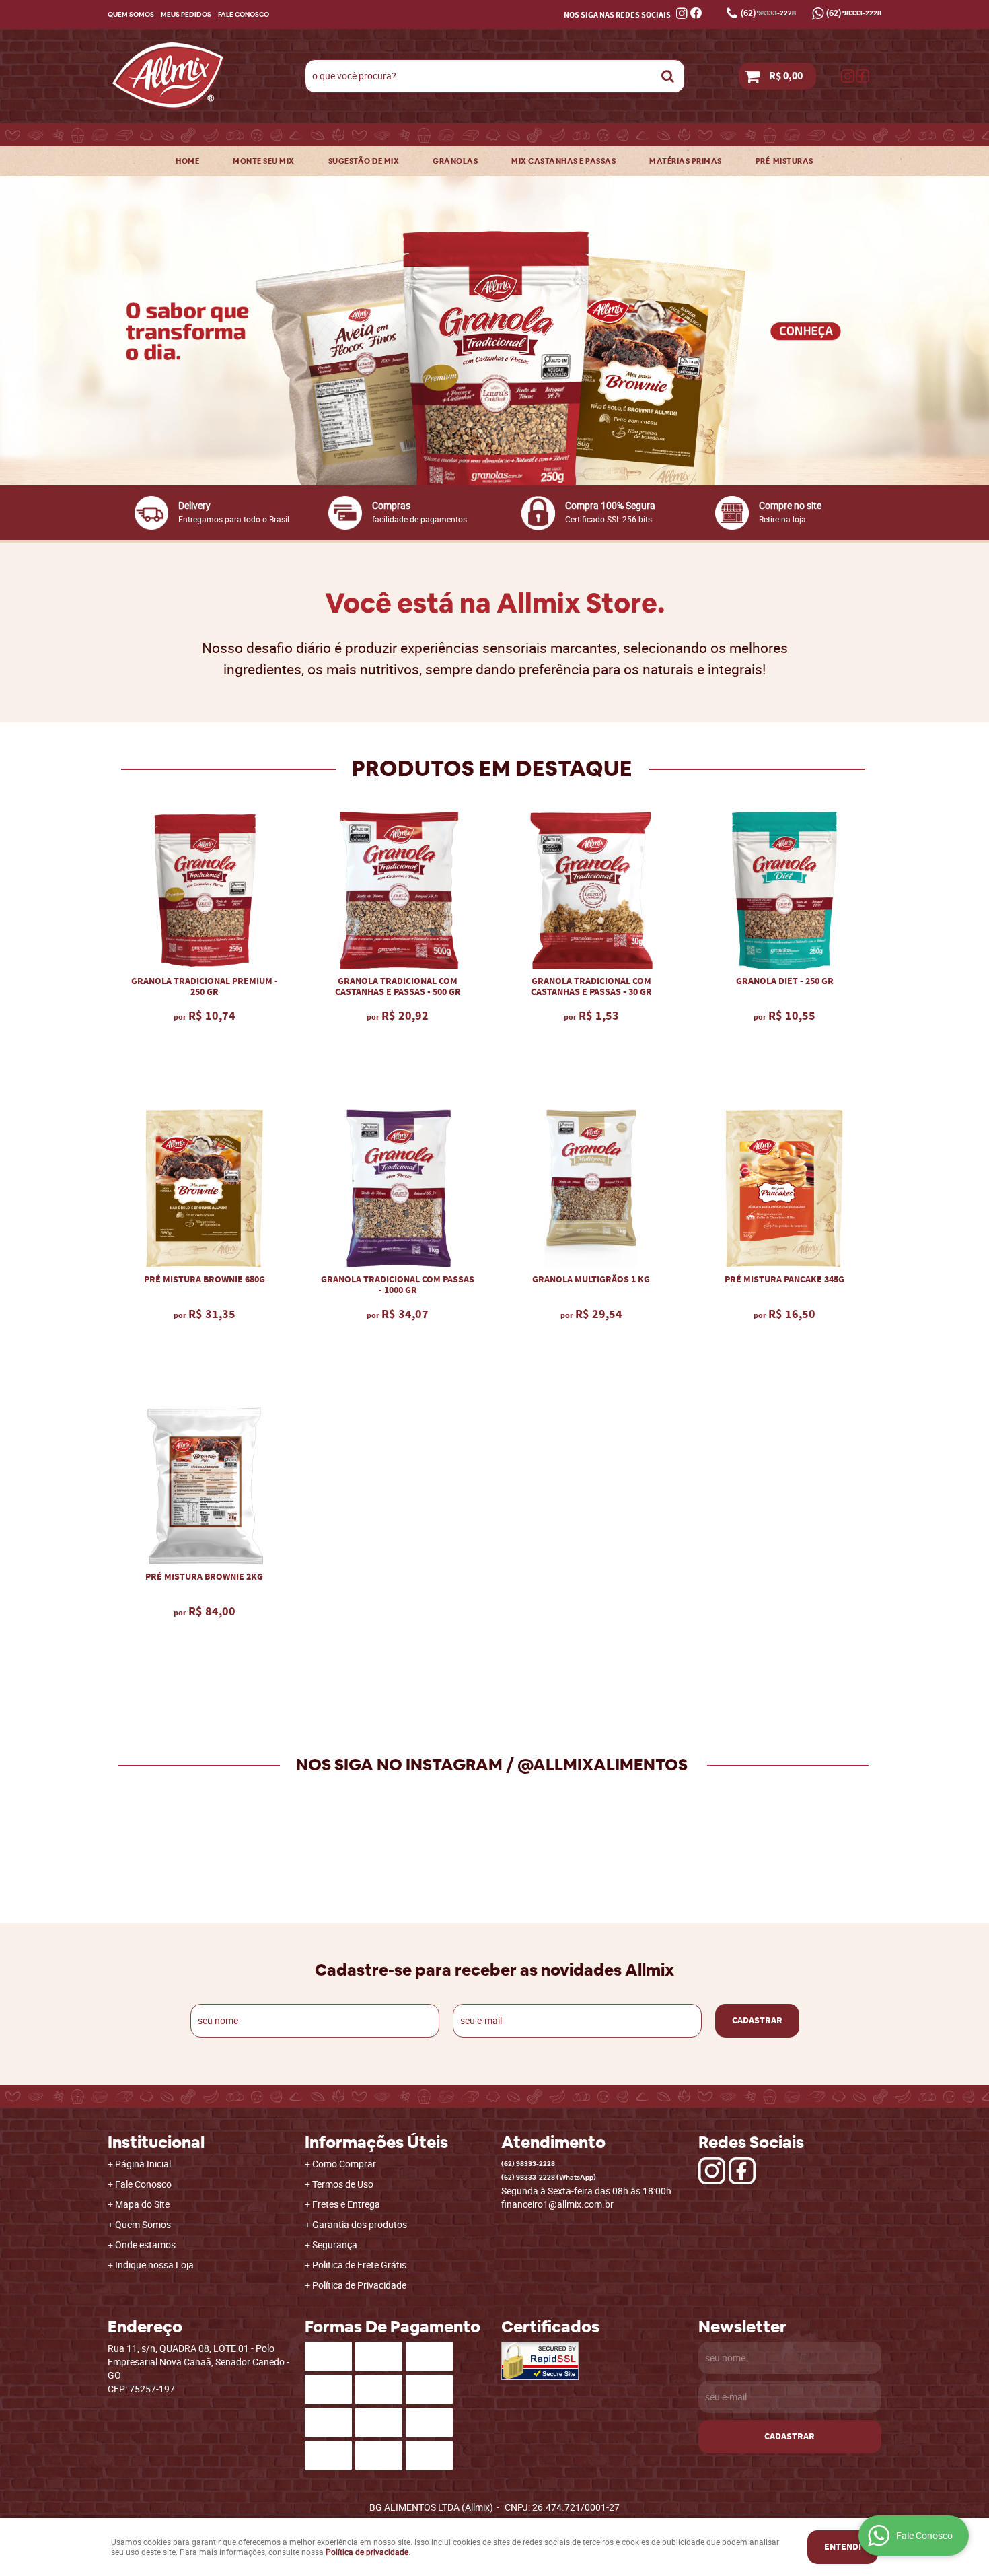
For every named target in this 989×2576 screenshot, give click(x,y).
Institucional (156, 2143)
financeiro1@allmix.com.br (557, 2204)
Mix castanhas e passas (563, 161)
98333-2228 (768, 13)
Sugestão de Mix (364, 161)
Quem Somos (131, 14)
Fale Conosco (244, 14)
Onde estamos (145, 2244)
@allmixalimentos (602, 1765)
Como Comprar (344, 2164)
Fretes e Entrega (346, 2204)
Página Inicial (143, 2164)
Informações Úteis (376, 2143)
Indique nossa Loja (154, 2265)
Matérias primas (686, 161)
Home (187, 161)
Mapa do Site (142, 2204)
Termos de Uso (343, 2184)
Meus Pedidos (186, 14)
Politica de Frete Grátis (359, 2265)
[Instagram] (848, 76)
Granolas (455, 161)
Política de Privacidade (359, 2285)
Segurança (335, 2244)
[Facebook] (863, 76)
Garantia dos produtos (360, 2224)
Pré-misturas (784, 161)
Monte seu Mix (264, 161)
